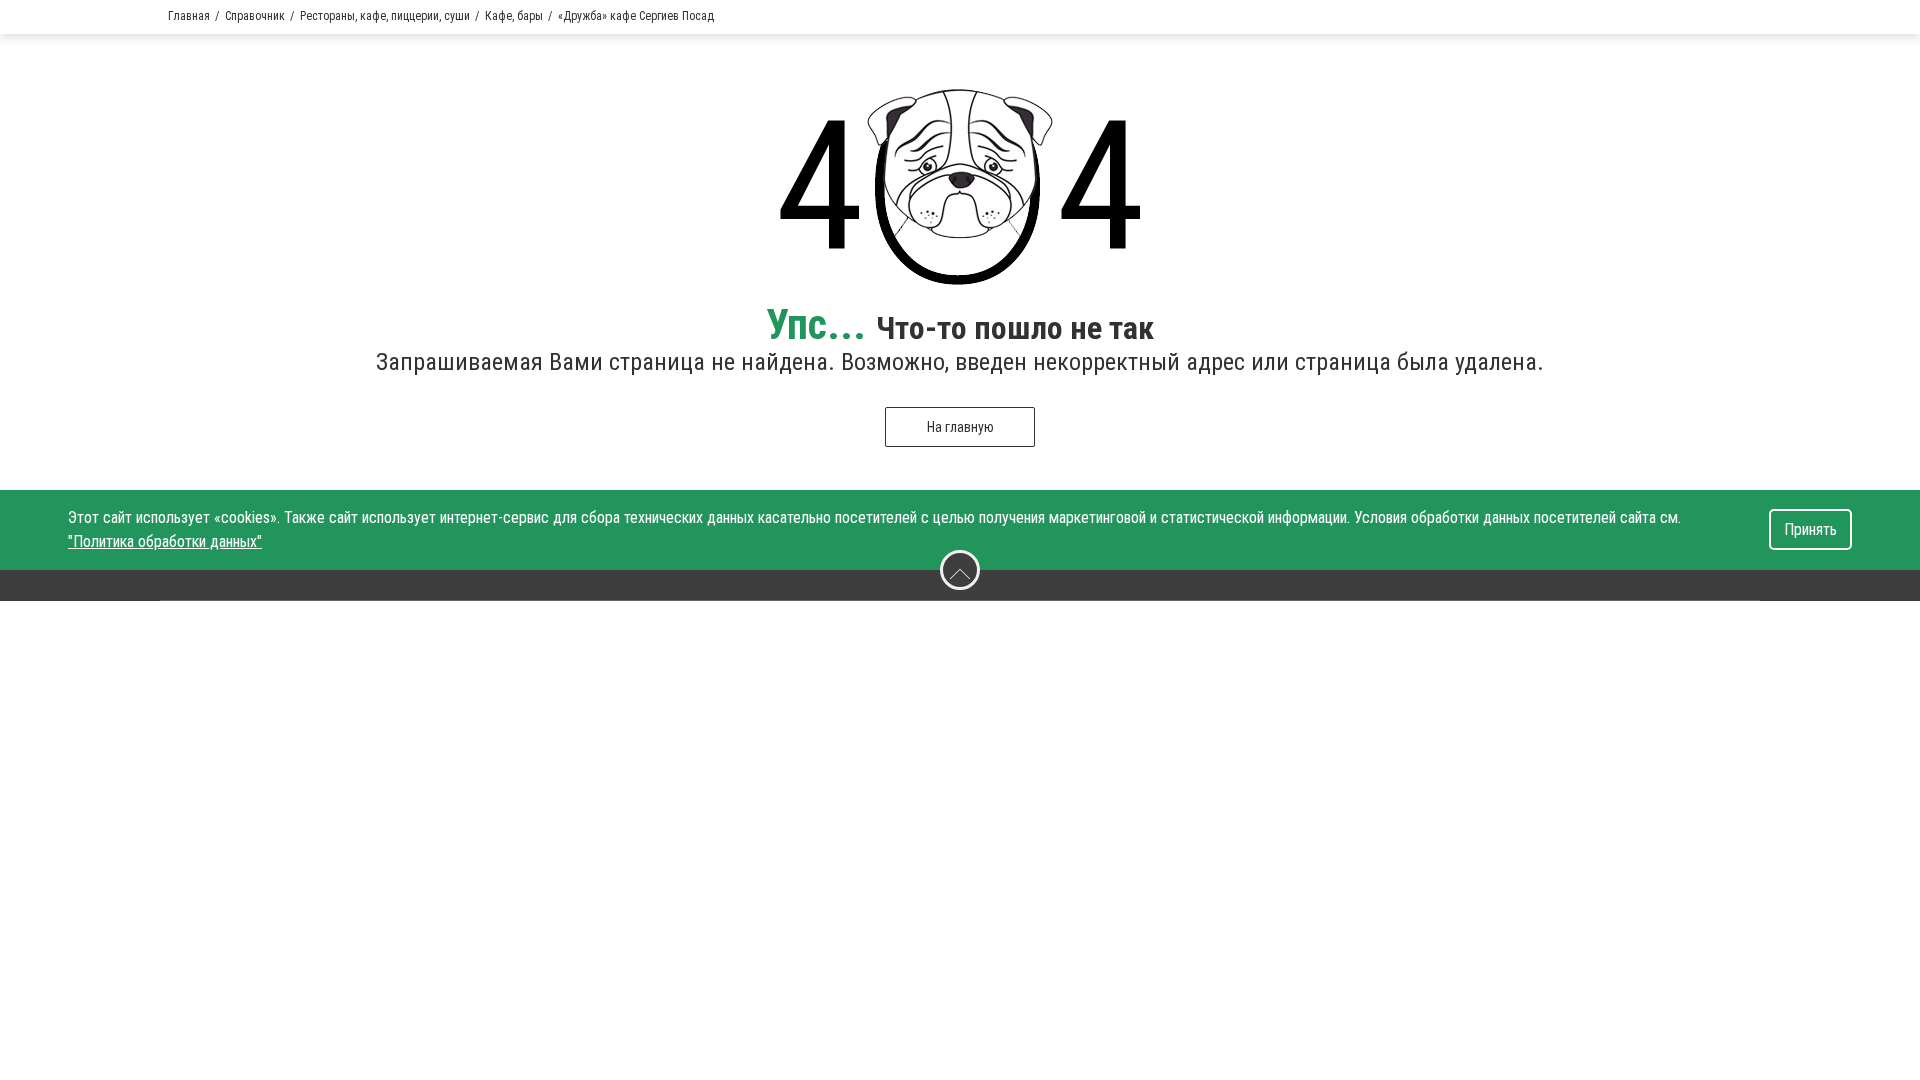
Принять (1810, 529)
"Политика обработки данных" (165, 541)
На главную (960, 427)
